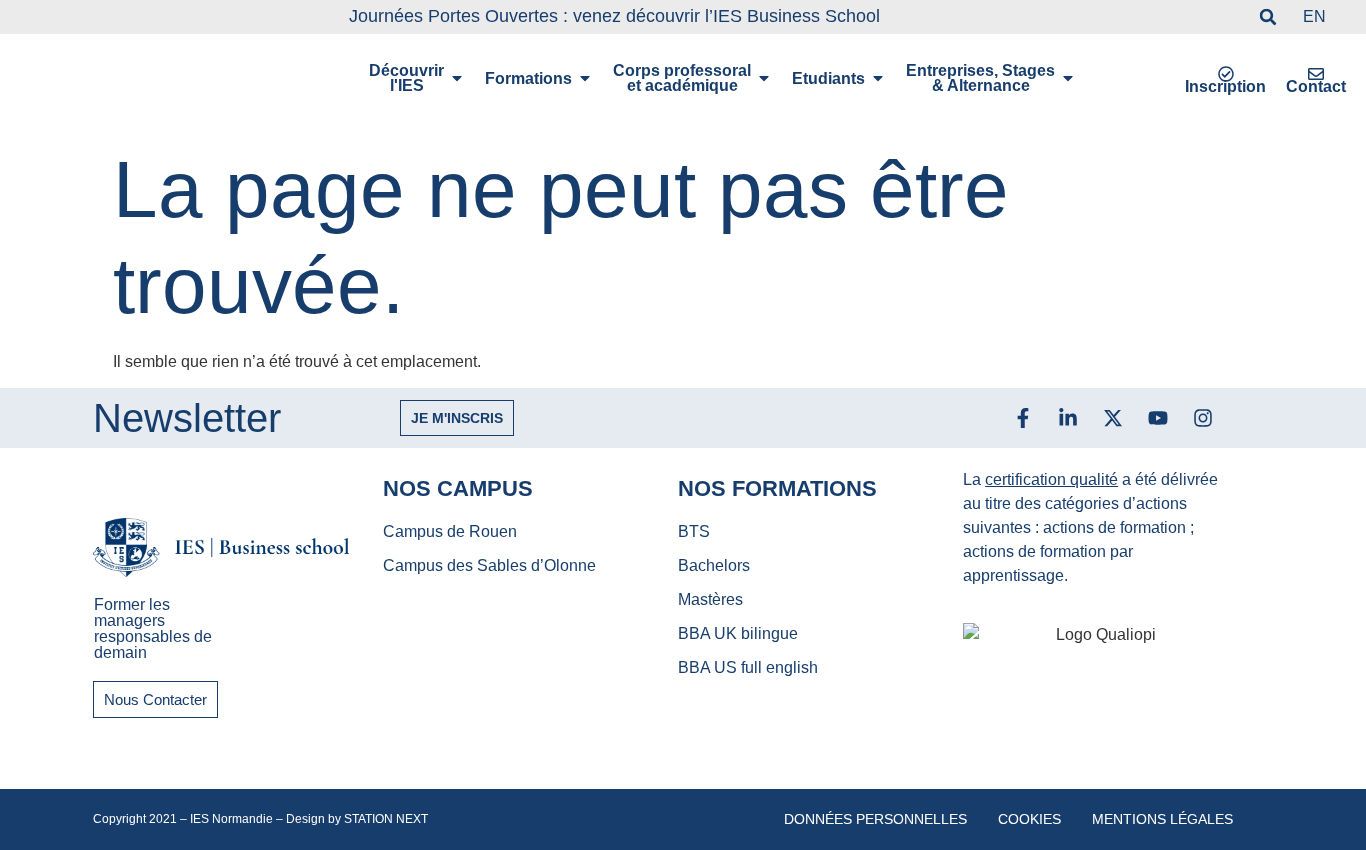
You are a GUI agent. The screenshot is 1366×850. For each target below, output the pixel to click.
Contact (1316, 86)
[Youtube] (1158, 418)
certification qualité (1051, 479)
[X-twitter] (1113, 418)
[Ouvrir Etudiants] (878, 78)
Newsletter (187, 418)
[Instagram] (1203, 418)
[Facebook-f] (1023, 418)
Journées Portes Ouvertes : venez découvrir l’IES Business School (614, 16)
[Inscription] (1226, 74)
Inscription (1225, 86)
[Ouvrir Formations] (585, 78)
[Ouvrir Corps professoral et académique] (764, 78)
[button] (1268, 17)
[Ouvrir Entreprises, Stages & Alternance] (1068, 78)
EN (1314, 16)
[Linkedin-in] (1068, 418)
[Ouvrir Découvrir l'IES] (457, 78)
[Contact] (1316, 74)
